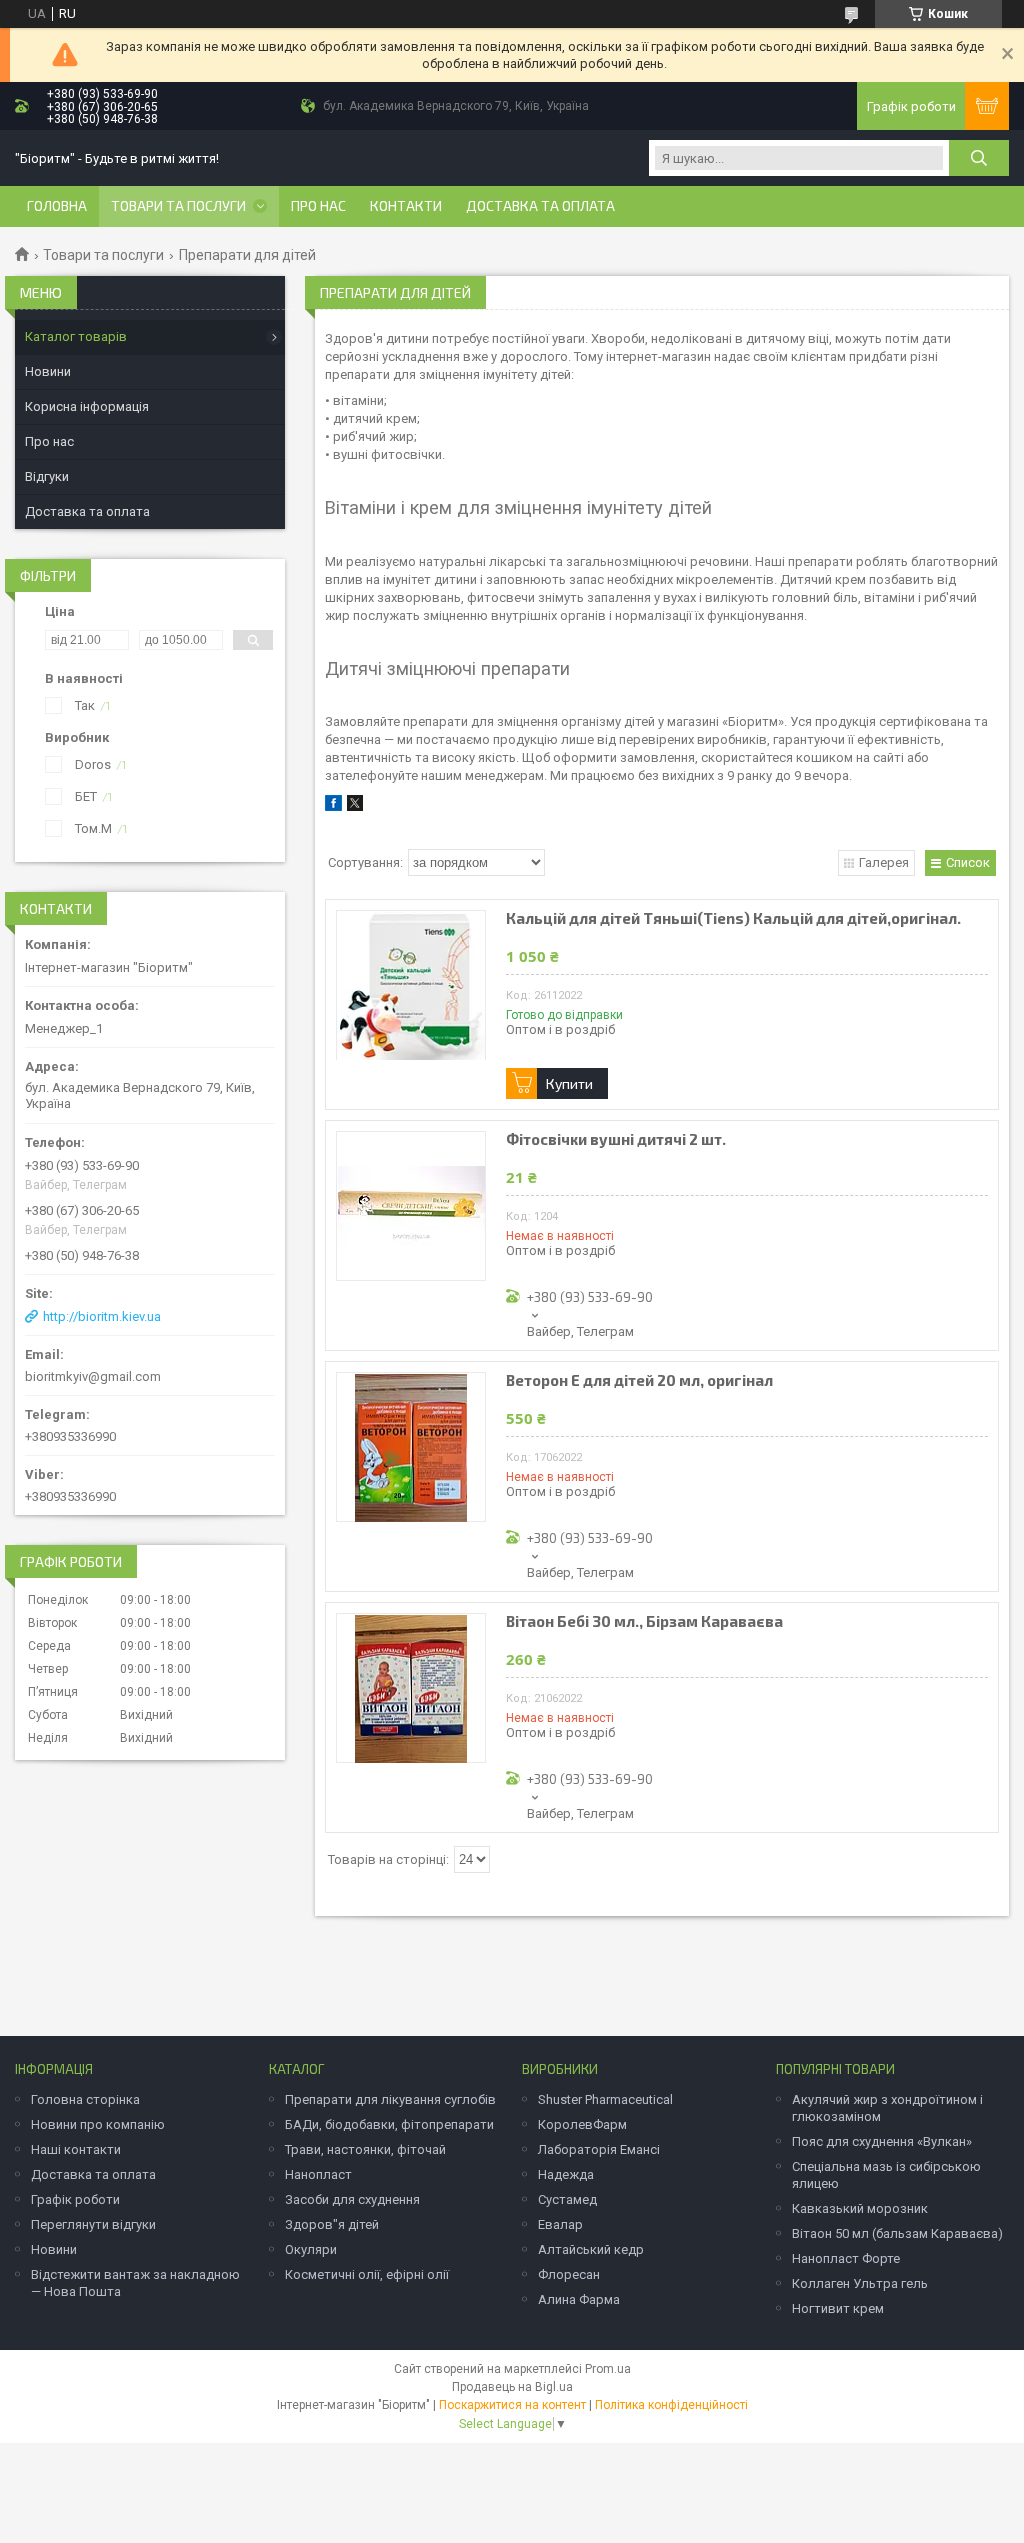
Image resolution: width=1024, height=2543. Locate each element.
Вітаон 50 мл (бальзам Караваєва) (897, 2233)
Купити (569, 1083)
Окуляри (311, 2249)
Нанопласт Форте (846, 2258)
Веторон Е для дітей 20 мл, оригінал (639, 1380)
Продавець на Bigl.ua (512, 2387)
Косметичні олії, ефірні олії (367, 2274)
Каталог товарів (76, 336)
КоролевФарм (582, 2124)
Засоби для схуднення (352, 2199)
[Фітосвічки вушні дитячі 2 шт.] (411, 1206)
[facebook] (333, 806)
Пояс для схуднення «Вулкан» (882, 2141)
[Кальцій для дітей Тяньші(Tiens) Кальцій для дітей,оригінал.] (411, 985)
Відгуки (47, 476)
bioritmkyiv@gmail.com (93, 1376)
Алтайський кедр (591, 2249)
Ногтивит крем (838, 2308)
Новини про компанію (98, 2124)
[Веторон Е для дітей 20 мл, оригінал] (411, 1447)
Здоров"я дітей (332, 2224)
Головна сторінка (85, 2099)
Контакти (406, 206)
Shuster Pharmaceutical (605, 2099)
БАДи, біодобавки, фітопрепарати (389, 2124)
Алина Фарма (579, 2299)
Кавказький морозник (860, 2208)
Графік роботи (75, 2199)
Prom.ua (608, 2369)
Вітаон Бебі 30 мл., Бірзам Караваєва (644, 1621)
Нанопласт (318, 2174)
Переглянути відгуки (93, 2224)
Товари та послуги (178, 206)
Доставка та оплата (540, 206)
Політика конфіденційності (671, 2405)
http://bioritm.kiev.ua (102, 1316)
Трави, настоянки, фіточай (365, 2149)
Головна (57, 206)
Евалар (560, 2224)
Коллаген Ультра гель (860, 2283)
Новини (48, 371)
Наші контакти (76, 2149)
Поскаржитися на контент (512, 2405)
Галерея (884, 862)
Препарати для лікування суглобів (390, 2099)
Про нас (318, 206)
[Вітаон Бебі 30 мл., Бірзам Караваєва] (411, 1688)
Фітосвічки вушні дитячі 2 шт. (616, 1139)
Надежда (566, 2174)
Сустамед (567, 2199)
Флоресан (569, 2274)
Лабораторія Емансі (599, 2149)
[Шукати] (979, 158)
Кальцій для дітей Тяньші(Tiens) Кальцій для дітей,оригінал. (733, 918)
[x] (355, 806)
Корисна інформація (87, 406)
